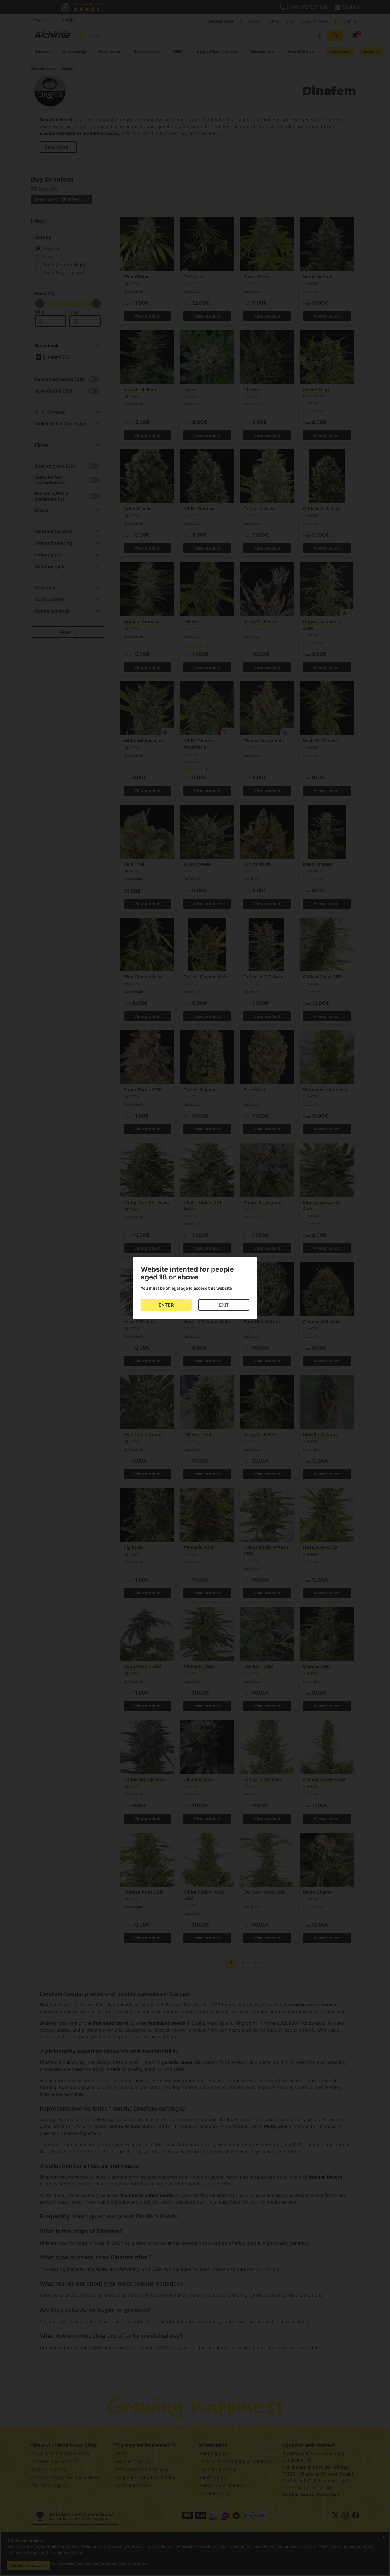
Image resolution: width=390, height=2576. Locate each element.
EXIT (224, 1305)
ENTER (166, 1305)
